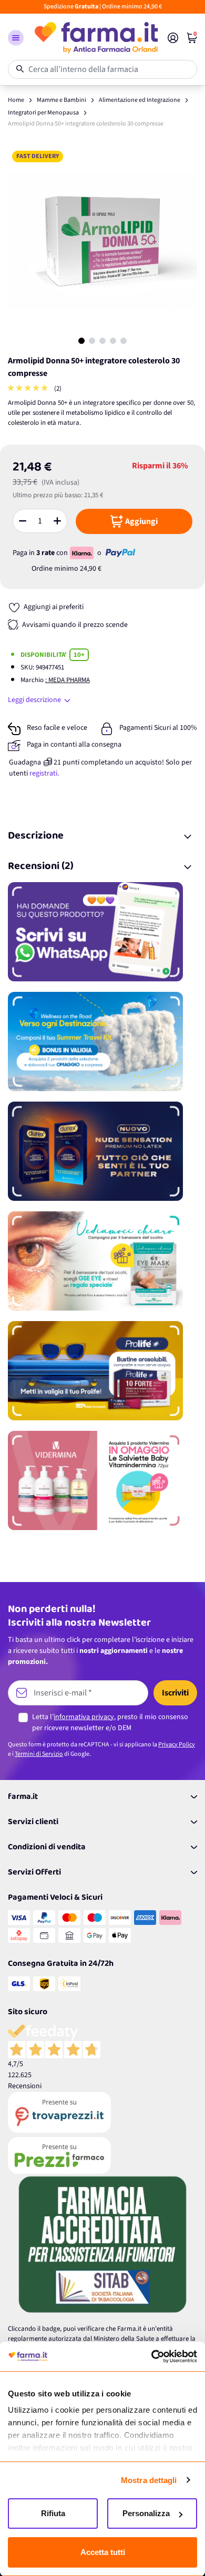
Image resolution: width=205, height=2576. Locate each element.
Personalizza (146, 2513)
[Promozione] (102, 932)
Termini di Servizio (39, 1754)
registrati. (44, 773)
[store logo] (96, 38)
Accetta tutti (103, 2552)
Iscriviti (175, 1693)
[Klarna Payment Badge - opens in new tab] (83, 553)
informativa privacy (84, 1717)
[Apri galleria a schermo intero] (102, 241)
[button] (16, 38)
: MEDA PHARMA (68, 680)
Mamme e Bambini (61, 100)
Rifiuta (53, 2513)
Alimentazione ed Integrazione (140, 100)
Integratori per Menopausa (43, 113)
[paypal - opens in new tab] (120, 553)
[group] (29, 389)
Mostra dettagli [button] (149, 2480)
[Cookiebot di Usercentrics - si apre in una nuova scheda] (151, 2357)
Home (16, 100)
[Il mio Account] (173, 38)
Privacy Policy (177, 1745)
